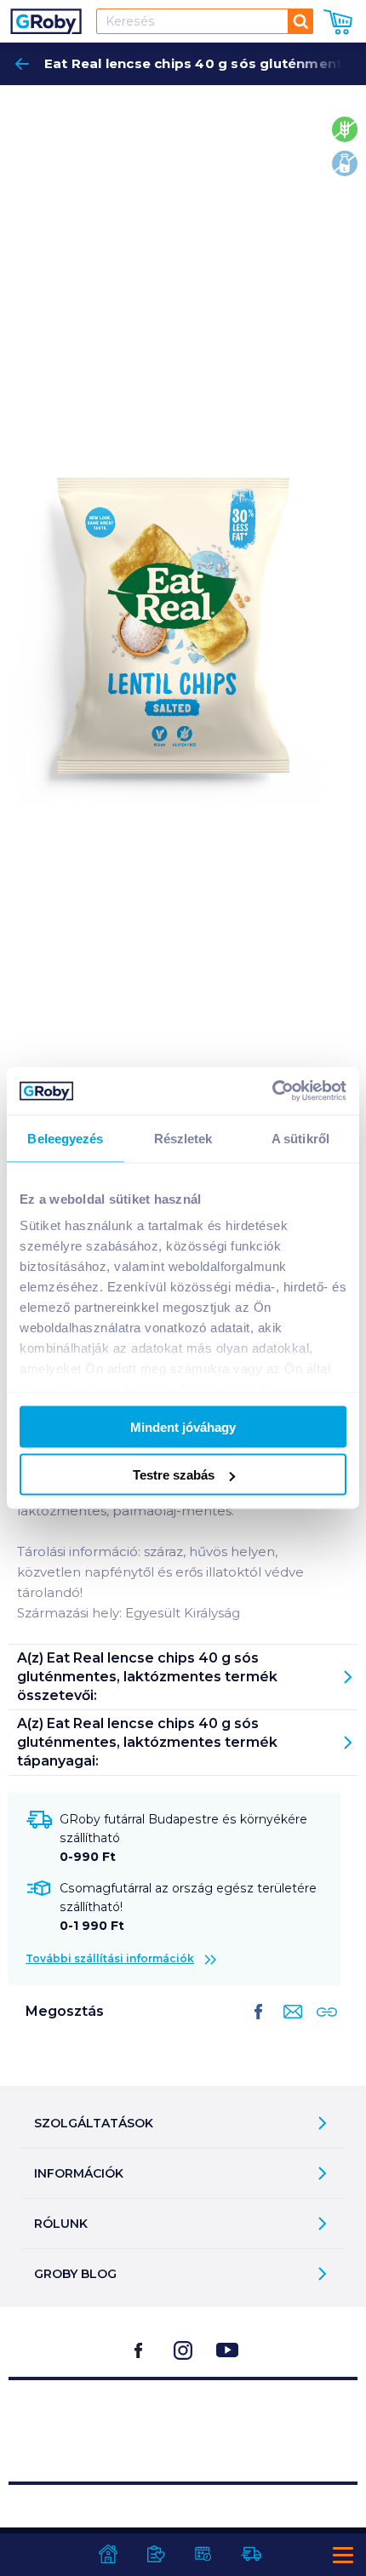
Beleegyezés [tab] (65, 1138)
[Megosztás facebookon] (259, 2025)
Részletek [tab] (183, 1138)
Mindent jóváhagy (183, 1426)
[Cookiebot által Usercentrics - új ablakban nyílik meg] (272, 1091)
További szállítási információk (110, 1958)
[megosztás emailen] (289, 2025)
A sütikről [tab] (300, 1138)
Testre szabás (174, 1475)
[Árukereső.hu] (183, 2423)
